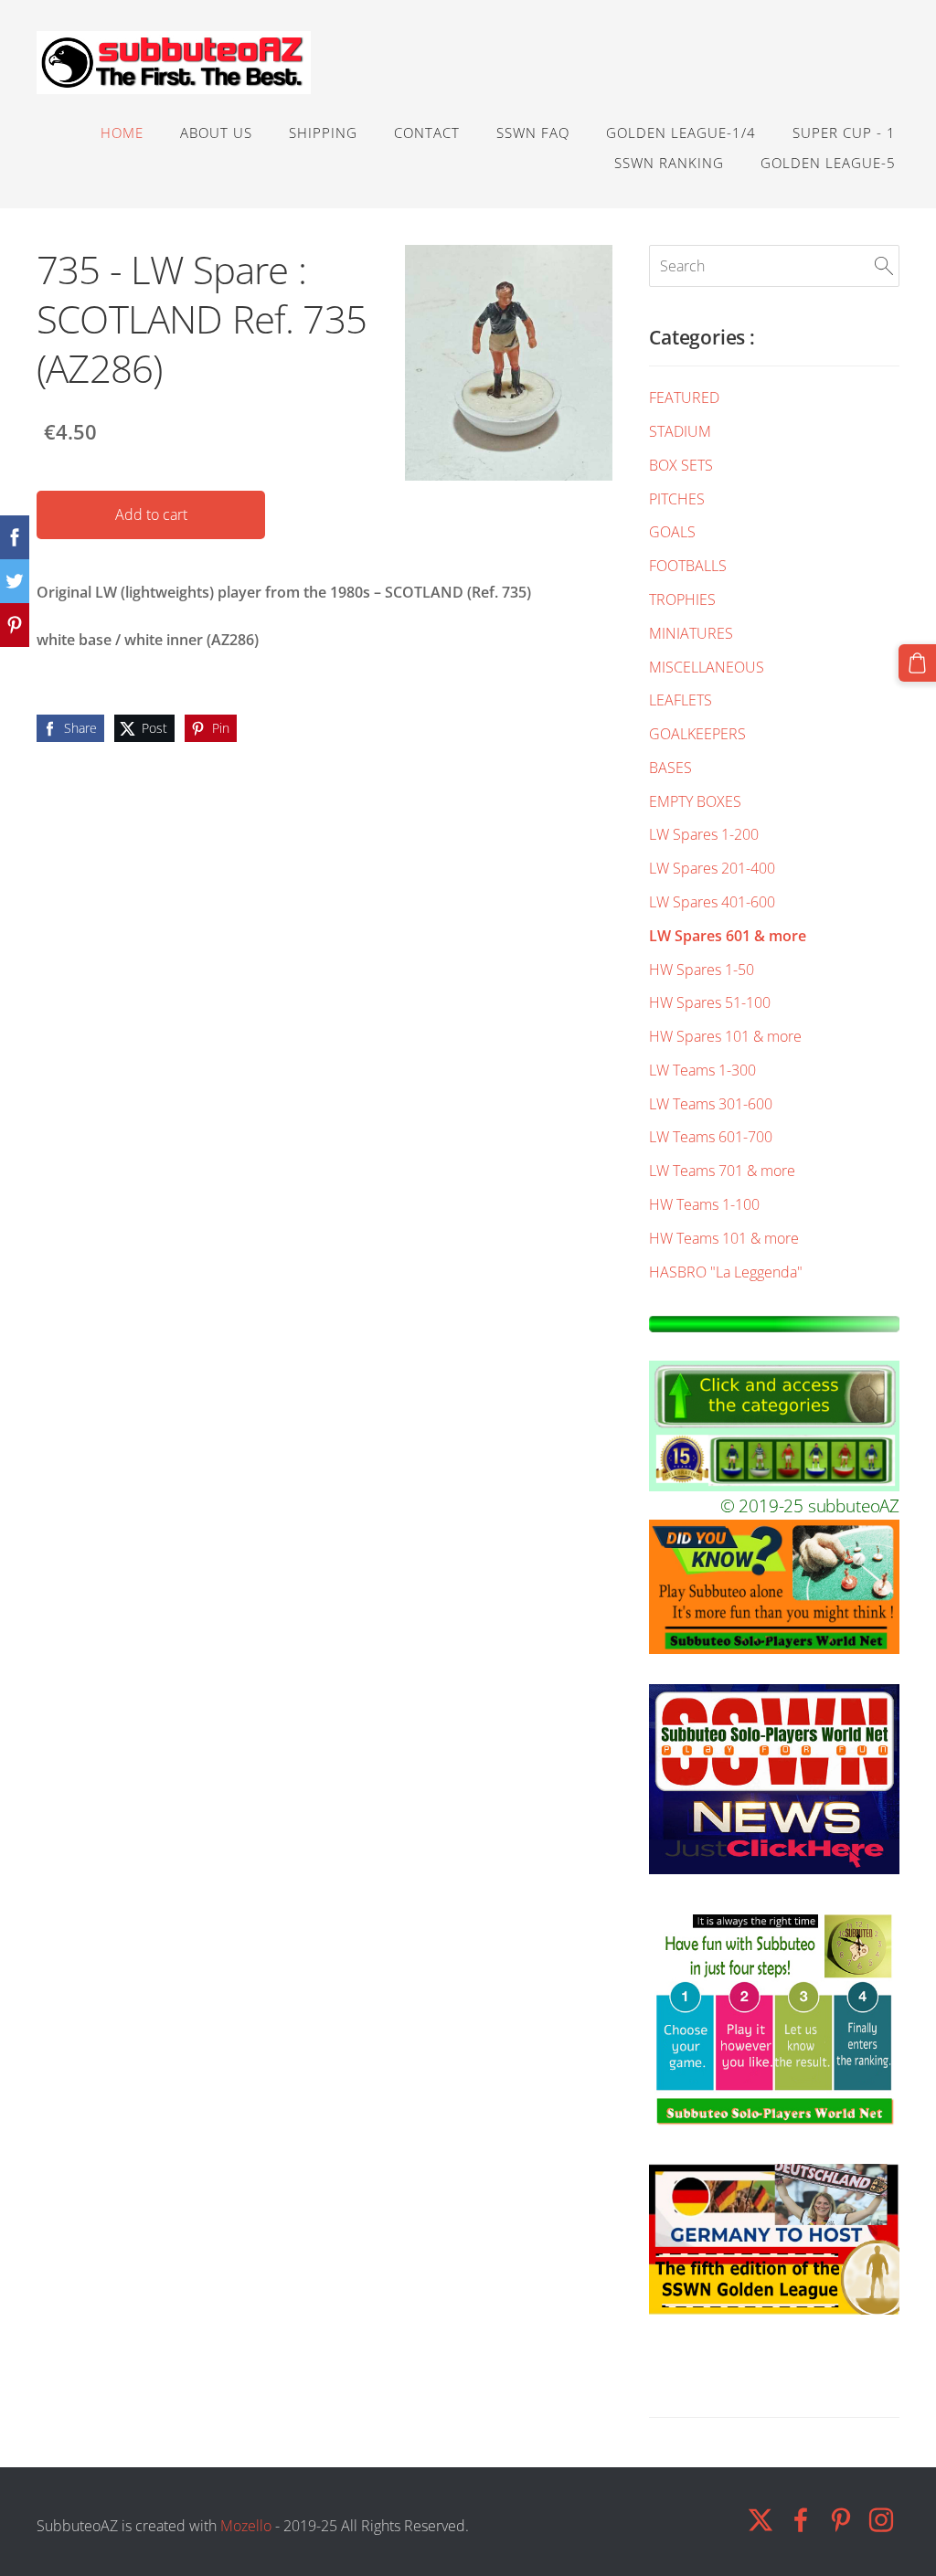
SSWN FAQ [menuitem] (533, 133)
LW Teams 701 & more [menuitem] (722, 1171)
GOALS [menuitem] (672, 532)
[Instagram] (881, 2520)
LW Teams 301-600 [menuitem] (711, 1104)
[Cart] (917, 663)
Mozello (246, 2526)
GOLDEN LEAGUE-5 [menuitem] (828, 163)
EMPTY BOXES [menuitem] (695, 801)
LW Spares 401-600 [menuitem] (712, 902)
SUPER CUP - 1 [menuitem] (844, 133)
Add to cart (151, 514)
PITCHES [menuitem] (677, 499)
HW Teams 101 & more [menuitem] (724, 1238)
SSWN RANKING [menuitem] (669, 163)
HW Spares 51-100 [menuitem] (710, 1002)
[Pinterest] (841, 2520)
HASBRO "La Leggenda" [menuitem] (726, 1272)
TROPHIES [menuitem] (682, 599)
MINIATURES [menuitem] (691, 633)
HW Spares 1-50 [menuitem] (702, 970)
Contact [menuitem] (427, 133)
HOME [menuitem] (122, 133)
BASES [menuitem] (670, 768)
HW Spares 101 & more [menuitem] (725, 1036)
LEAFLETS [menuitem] (681, 700)
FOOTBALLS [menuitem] (688, 566)
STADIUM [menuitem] (680, 431)
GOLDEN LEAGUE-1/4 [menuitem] (681, 133)
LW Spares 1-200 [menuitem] (704, 834)
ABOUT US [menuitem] (216, 133)
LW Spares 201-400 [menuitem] (712, 868)
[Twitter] (760, 2520)
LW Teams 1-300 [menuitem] (702, 1070)
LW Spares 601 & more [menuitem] (728, 936)
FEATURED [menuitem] (684, 398)
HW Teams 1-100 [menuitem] (704, 1204)
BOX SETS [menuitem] (681, 465)
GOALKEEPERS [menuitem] (697, 734)
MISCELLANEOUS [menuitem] (707, 667)
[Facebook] (801, 2520)
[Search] (884, 266)
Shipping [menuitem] (323, 133)
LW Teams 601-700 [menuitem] (711, 1137)
